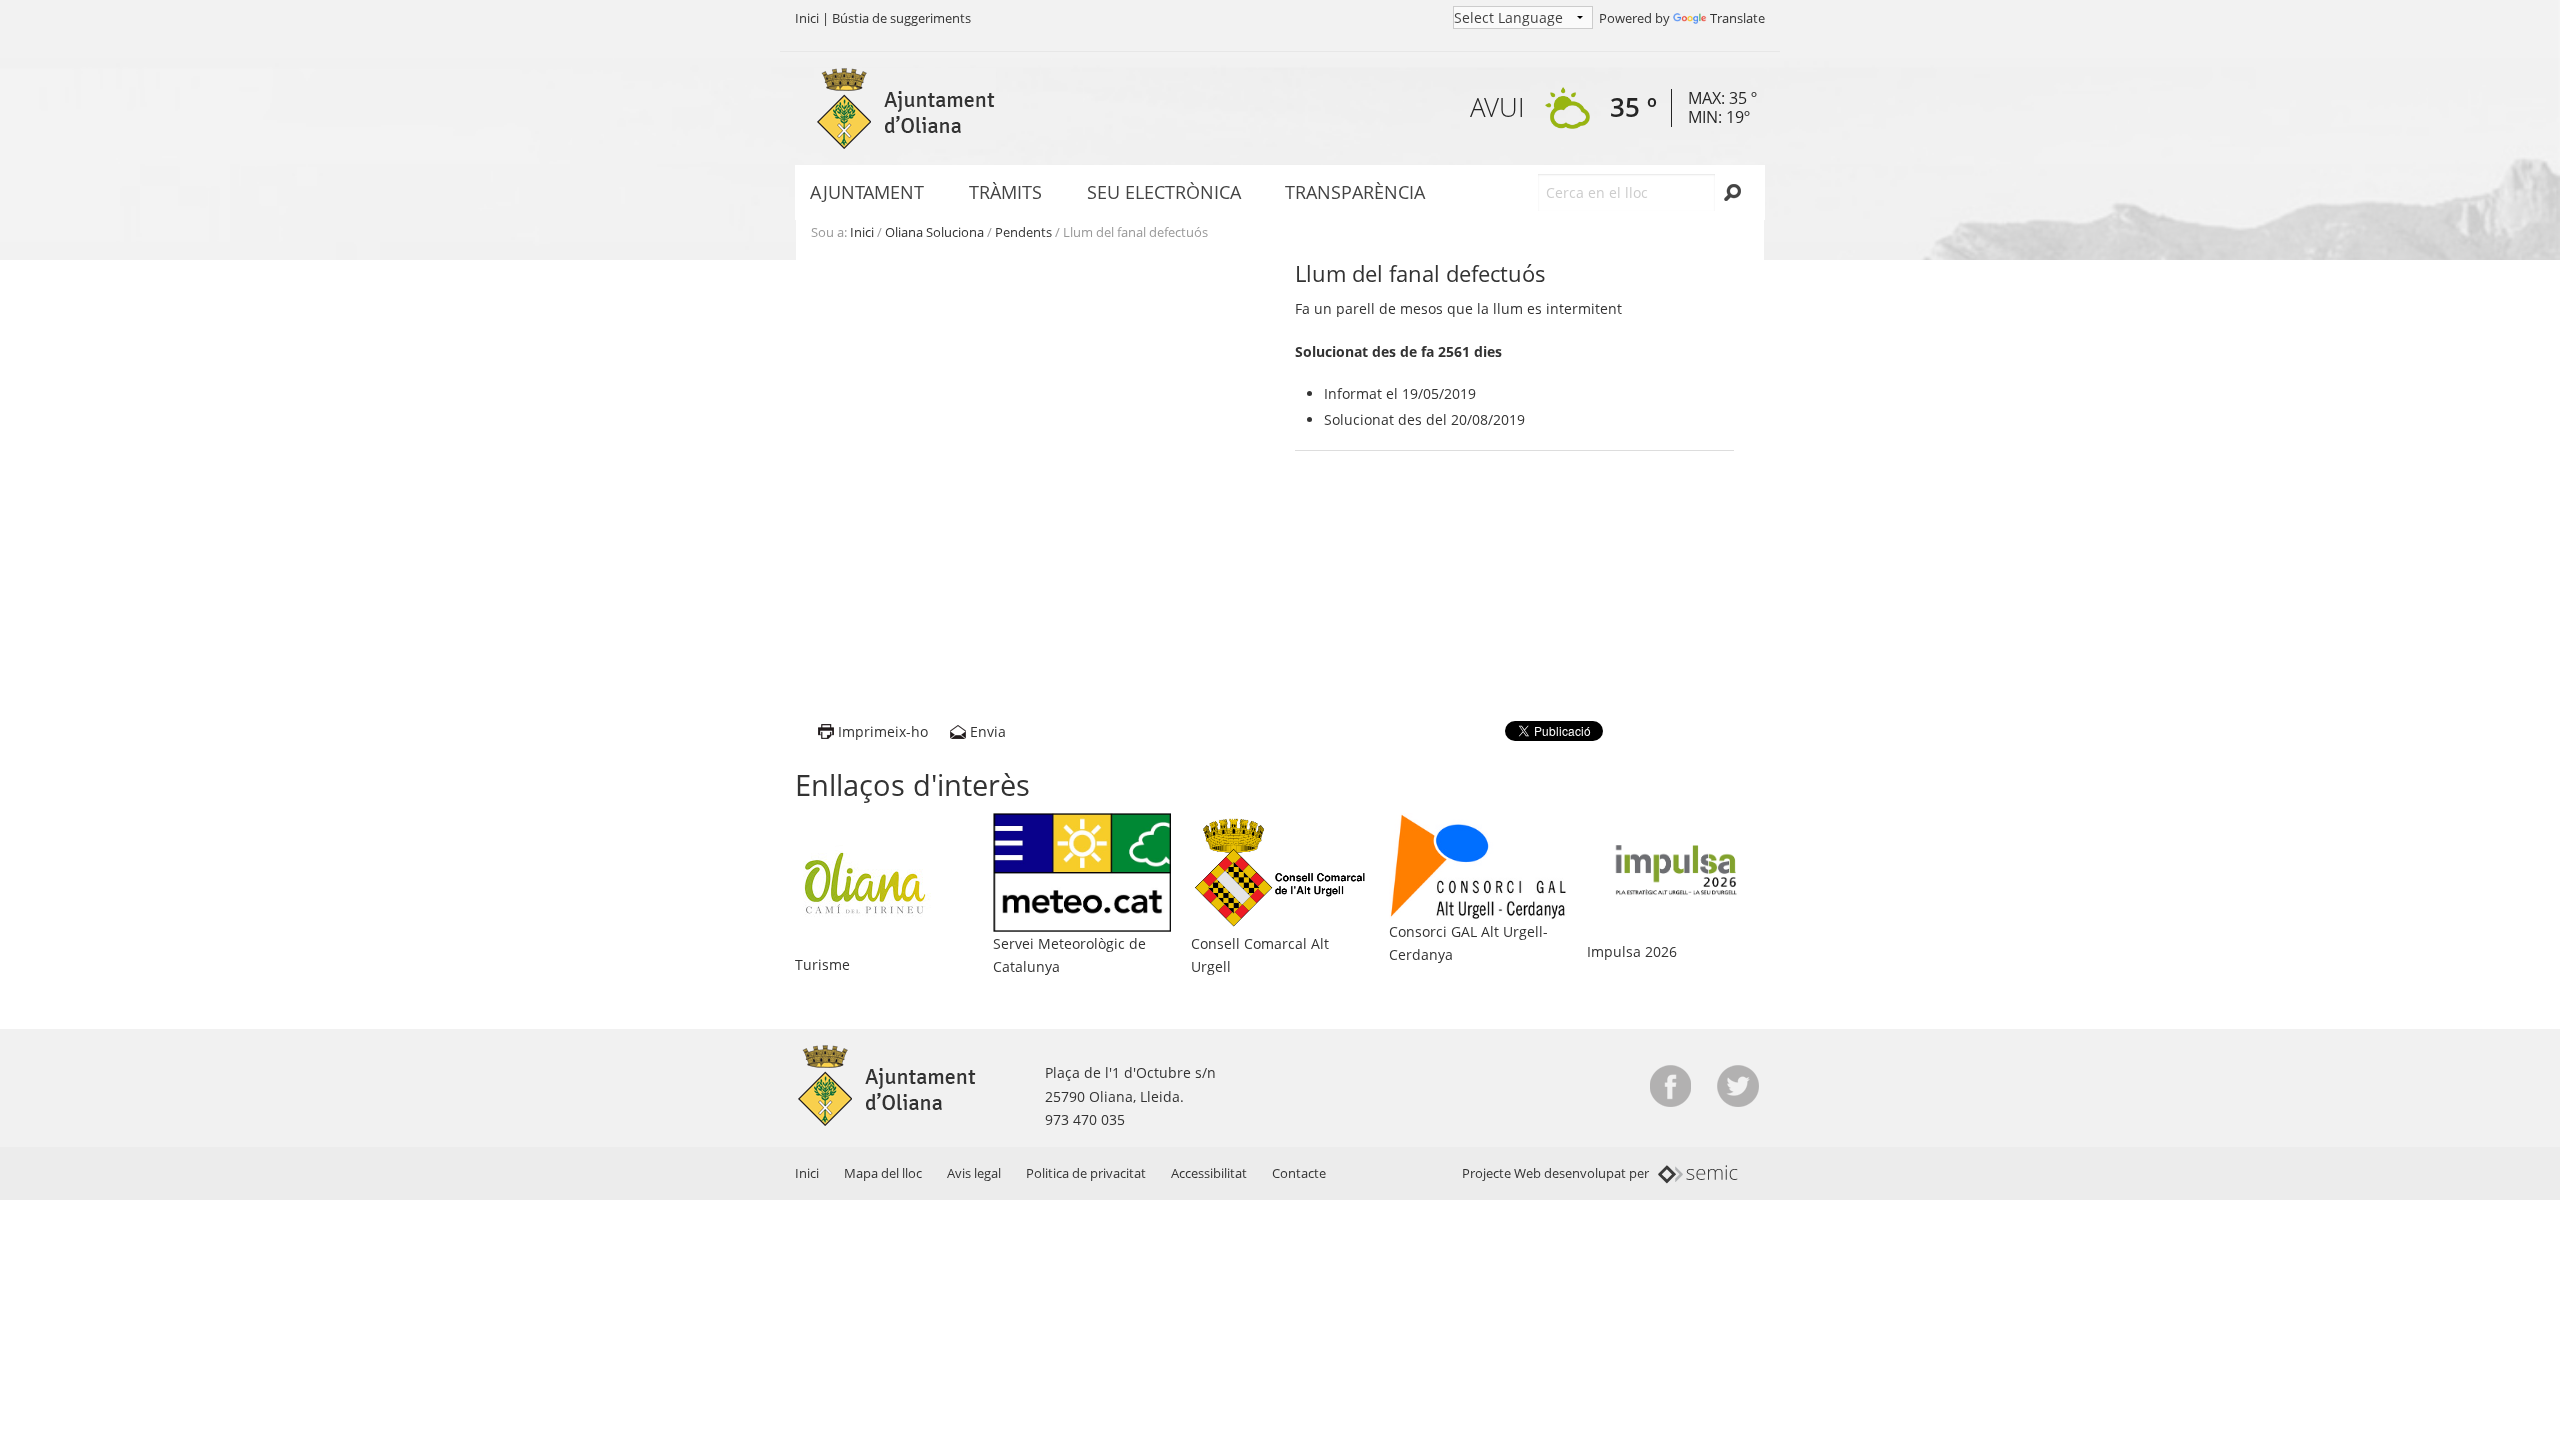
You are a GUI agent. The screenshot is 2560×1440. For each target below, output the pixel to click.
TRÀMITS (1005, 192)
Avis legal (974, 1173)
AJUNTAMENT (867, 192)
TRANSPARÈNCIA (1355, 192)
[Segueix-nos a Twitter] (1738, 1086)
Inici (807, 18)
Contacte (1299, 1173)
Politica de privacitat (1086, 1173)
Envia (988, 731)
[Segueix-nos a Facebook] (1670, 1086)
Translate (1737, 18)
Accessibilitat (1209, 1173)
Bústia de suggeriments (901, 18)
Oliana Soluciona (934, 232)
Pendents (1023, 232)
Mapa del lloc (883, 1173)
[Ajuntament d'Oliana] (905, 108)
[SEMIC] (1698, 1173)
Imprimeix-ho (883, 731)
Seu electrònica (1164, 192)
